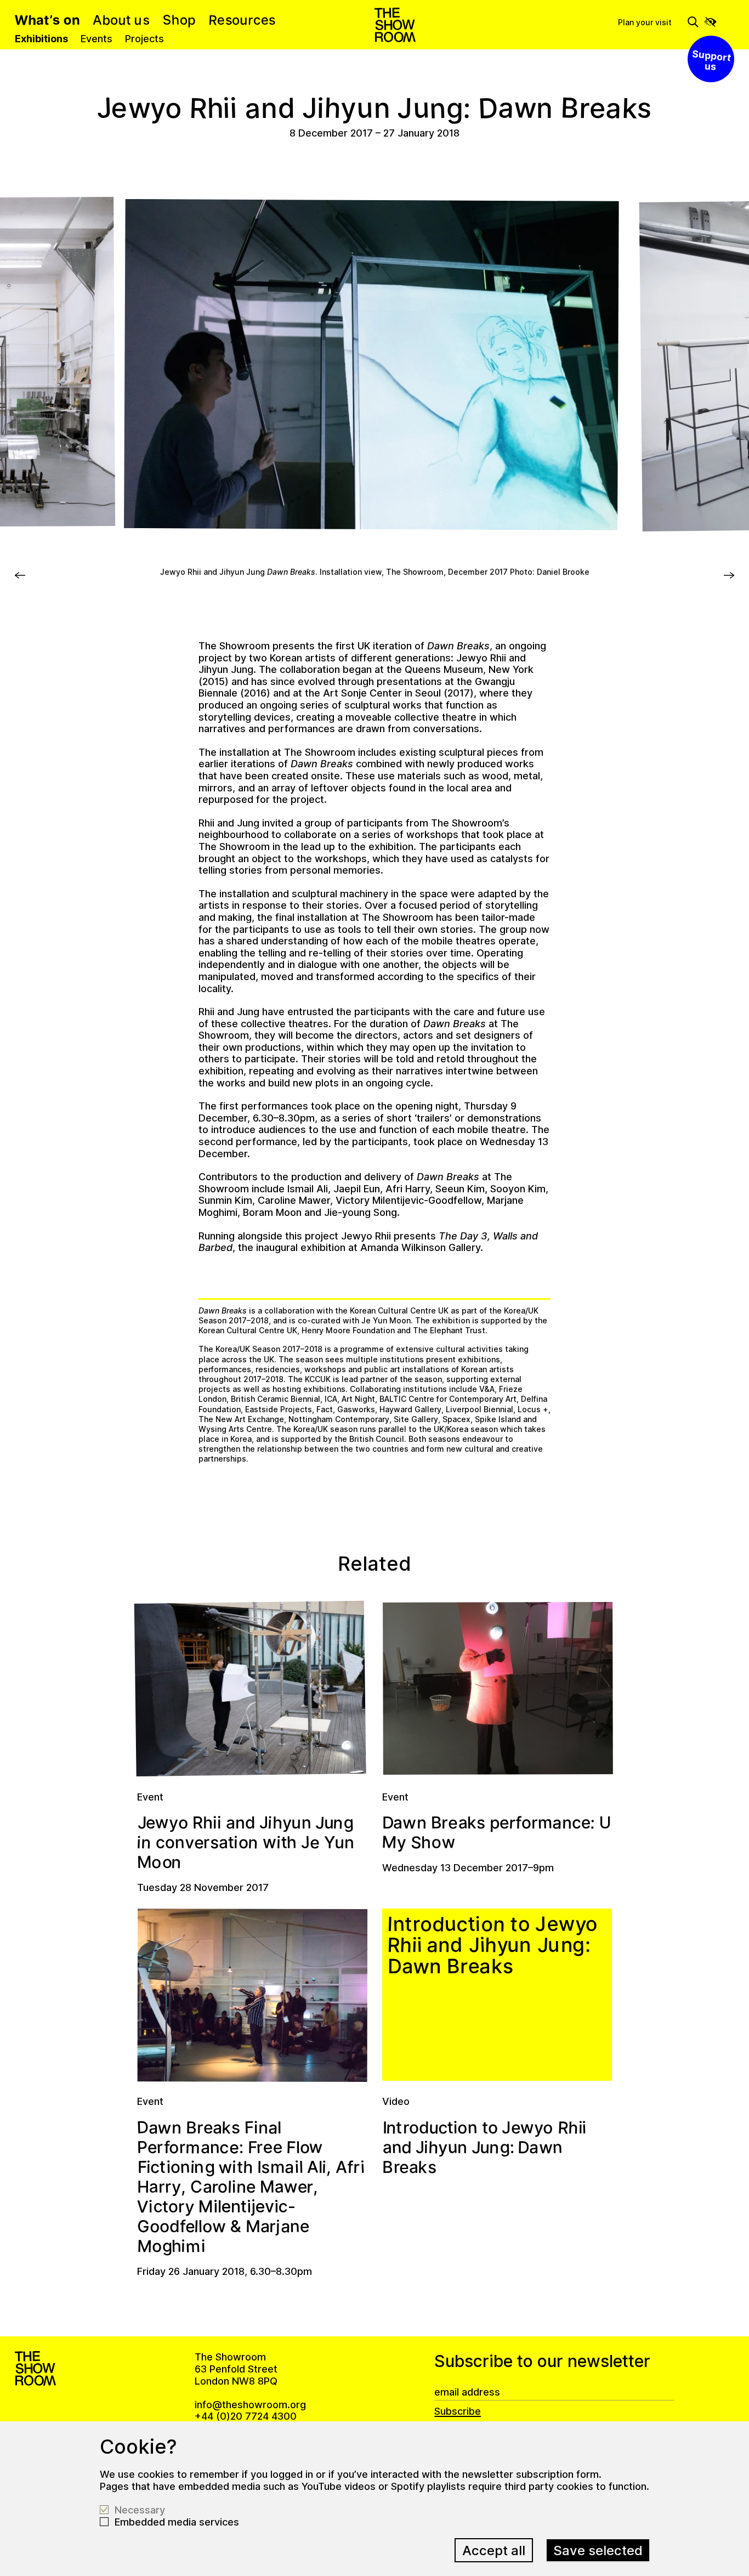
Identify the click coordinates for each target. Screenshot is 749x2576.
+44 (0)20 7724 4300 (246, 2416)
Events (97, 39)
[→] (20, 581)
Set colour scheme (710, 22)
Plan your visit (645, 22)
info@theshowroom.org (250, 2405)
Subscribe (458, 2411)
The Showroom (395, 25)
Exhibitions (41, 39)
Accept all (494, 2550)
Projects (144, 39)
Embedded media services (177, 2522)
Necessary (140, 2510)
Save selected (598, 2550)
